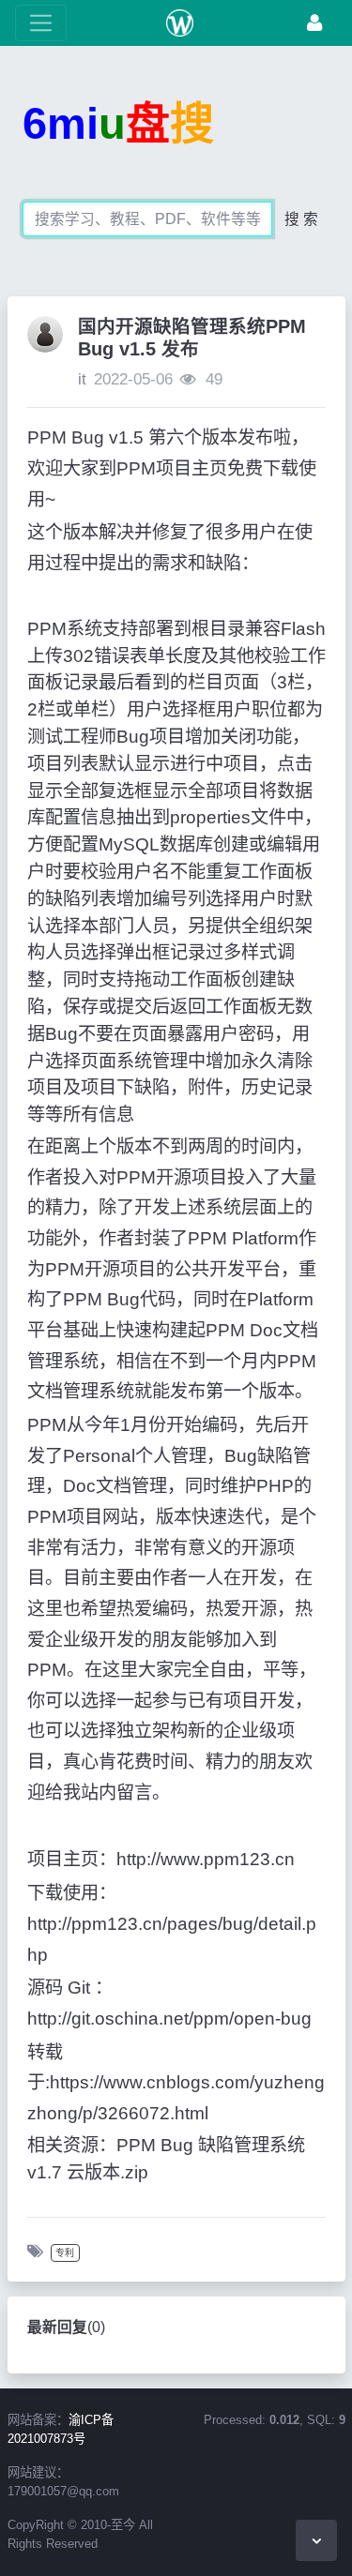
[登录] (314, 23)
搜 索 (301, 219)
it (82, 379)
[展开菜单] (41, 23)
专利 (65, 2253)
